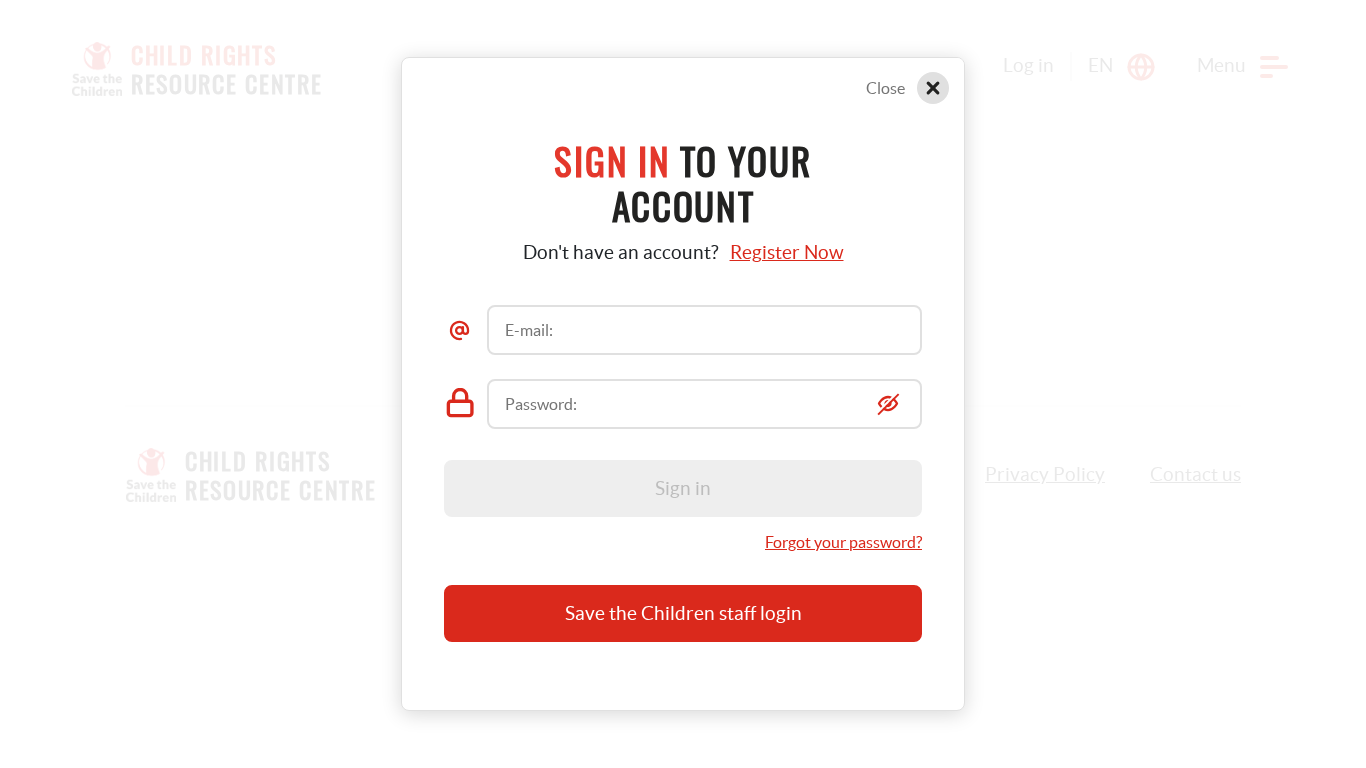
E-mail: (529, 330)
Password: (541, 404)
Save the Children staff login (683, 613)
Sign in (683, 488)
